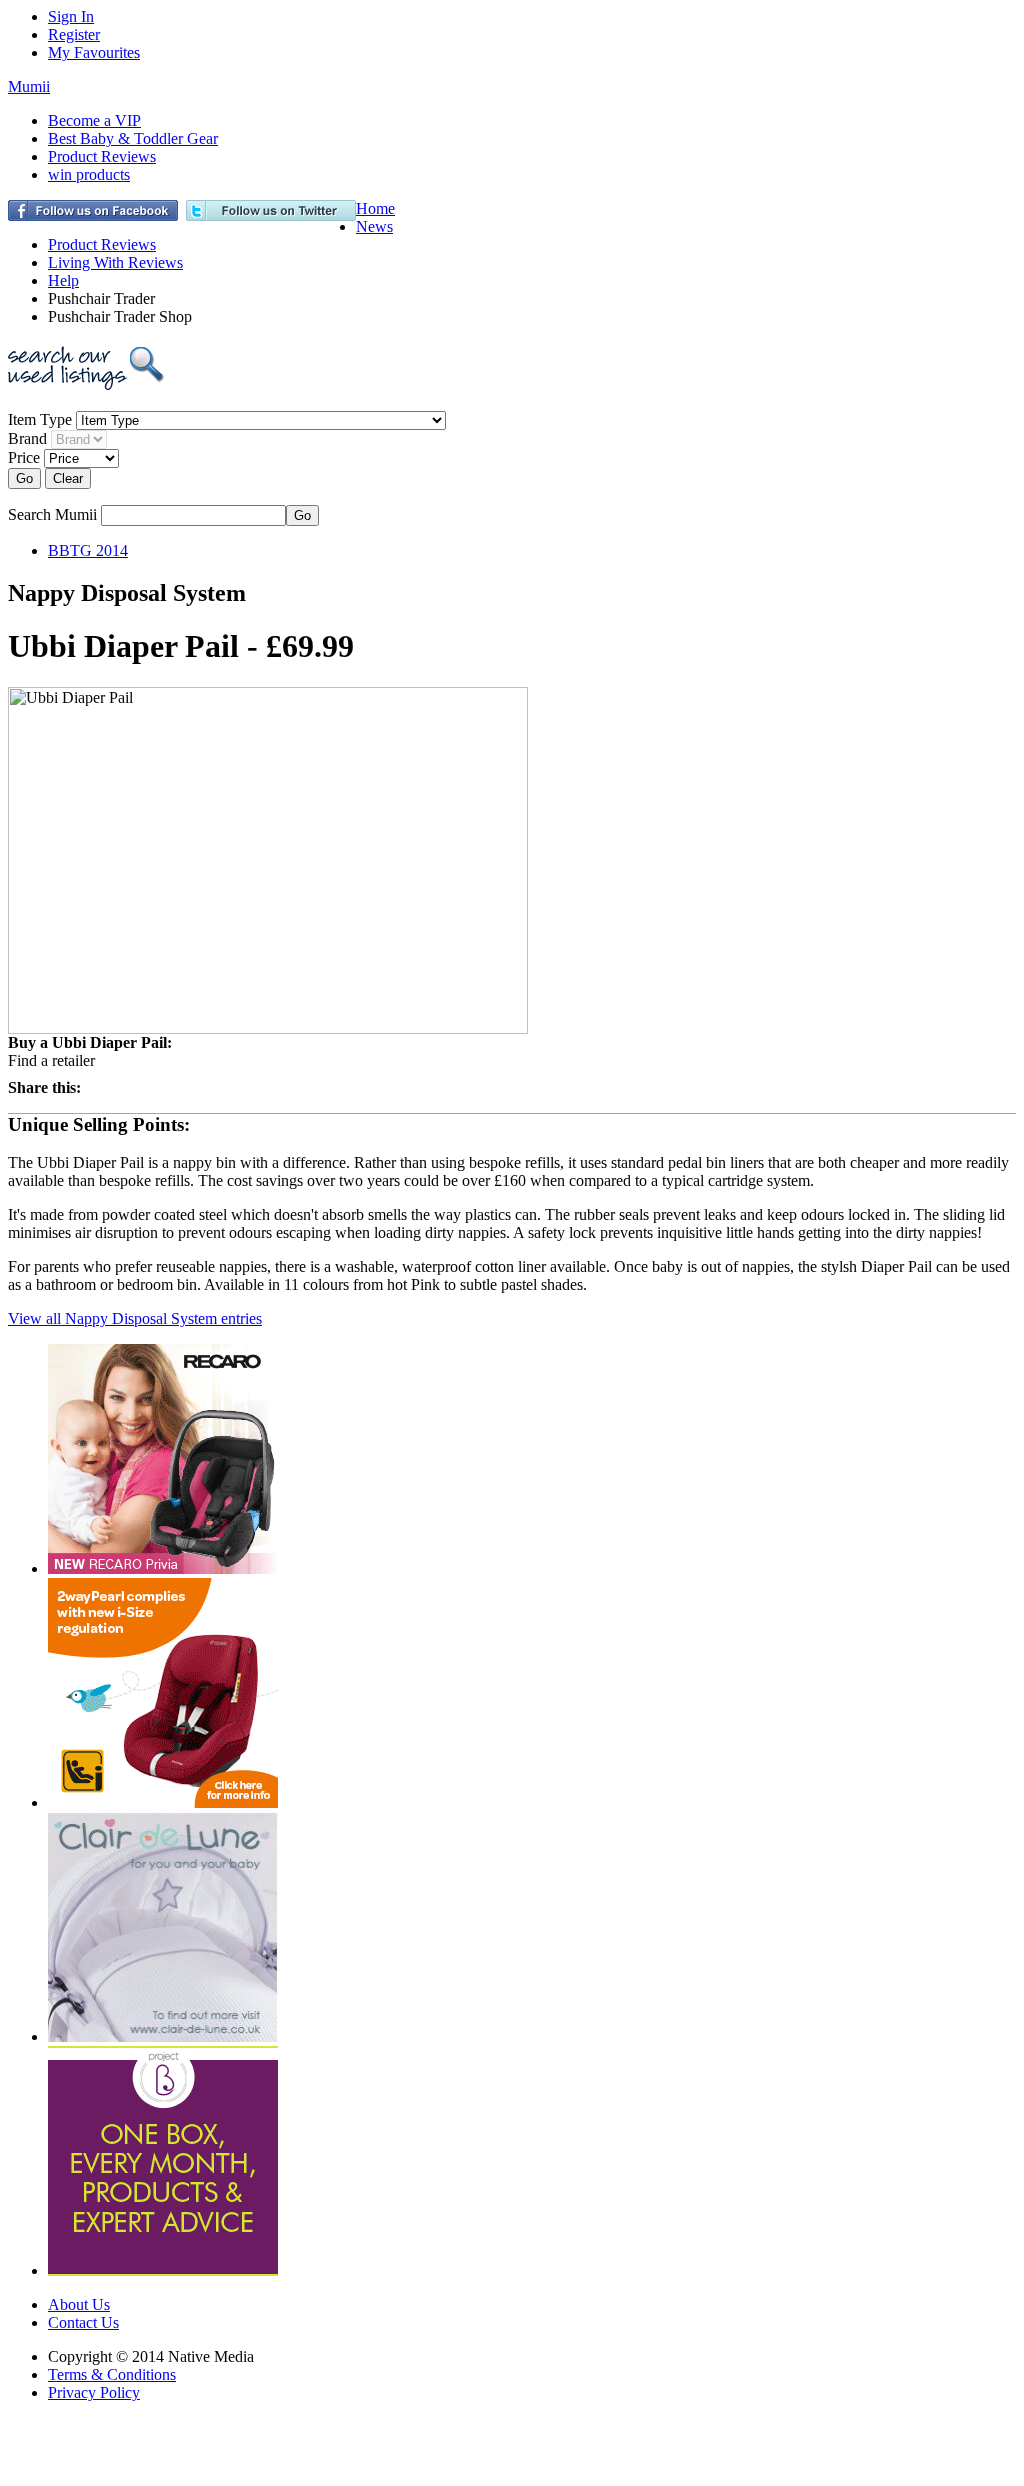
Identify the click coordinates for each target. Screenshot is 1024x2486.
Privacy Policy (94, 2392)
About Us (79, 2304)
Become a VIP (94, 120)
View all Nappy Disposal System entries (135, 1318)
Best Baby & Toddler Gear (133, 138)
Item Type (40, 419)
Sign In (71, 16)
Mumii (29, 86)
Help (63, 280)
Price (24, 457)
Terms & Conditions (112, 2374)
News (374, 226)
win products (89, 174)
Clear (68, 478)
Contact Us (83, 2322)
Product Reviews (102, 156)
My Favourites (94, 52)
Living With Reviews (115, 262)
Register (74, 34)
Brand (27, 438)
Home (375, 208)
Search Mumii (52, 514)
